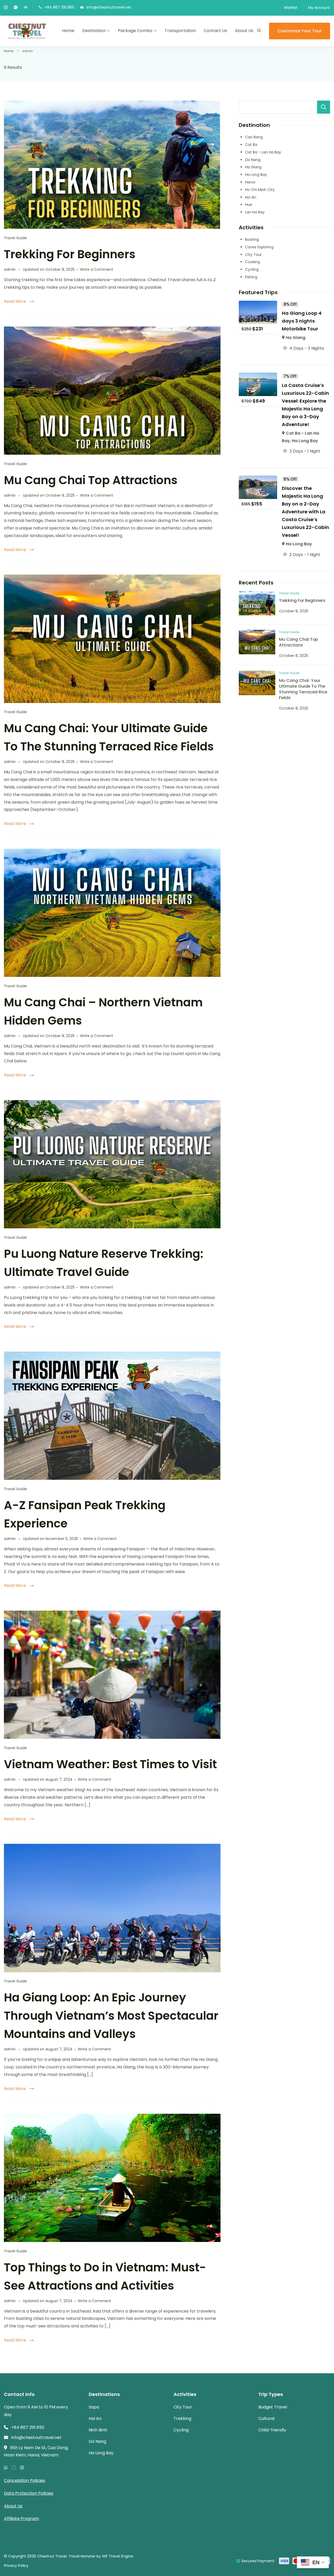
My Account (319, 8)
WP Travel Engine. (118, 2556)
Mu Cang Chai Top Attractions (91, 480)
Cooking (252, 262)
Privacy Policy (16, 2566)
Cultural (266, 2418)
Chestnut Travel (52, 2556)
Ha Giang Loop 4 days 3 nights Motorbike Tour (302, 321)
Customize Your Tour (300, 31)
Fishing (251, 277)
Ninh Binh (98, 2430)
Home (68, 31)
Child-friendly (272, 2430)
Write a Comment (97, 269)
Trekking (182, 2418)
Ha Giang (253, 167)
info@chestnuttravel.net (109, 7)
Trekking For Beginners (70, 254)
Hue (249, 205)
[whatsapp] (16, 8)
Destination (94, 31)
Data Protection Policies (29, 2493)
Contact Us (215, 31)
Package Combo (135, 31)
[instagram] (6, 8)
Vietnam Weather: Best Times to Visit (110, 1764)
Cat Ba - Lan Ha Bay (263, 152)
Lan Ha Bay (255, 212)
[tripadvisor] (26, 8)
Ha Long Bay (256, 175)
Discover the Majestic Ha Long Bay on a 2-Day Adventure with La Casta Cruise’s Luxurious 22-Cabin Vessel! (305, 512)
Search (324, 107)
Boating (252, 239)
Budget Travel (273, 2407)
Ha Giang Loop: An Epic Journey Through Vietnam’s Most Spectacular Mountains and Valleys (111, 2016)
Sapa (94, 2407)
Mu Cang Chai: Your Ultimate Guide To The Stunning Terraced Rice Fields (303, 689)
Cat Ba (251, 145)
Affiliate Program (21, 2519)
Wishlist (291, 8)
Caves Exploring (259, 247)
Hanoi (250, 182)
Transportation (180, 31)
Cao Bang (254, 137)
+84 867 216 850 (59, 7)
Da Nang (253, 160)
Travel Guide (15, 238)
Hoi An (251, 197)
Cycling (252, 269)
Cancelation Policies (25, 2481)
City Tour (253, 255)
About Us (244, 31)
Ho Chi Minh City (260, 190)
